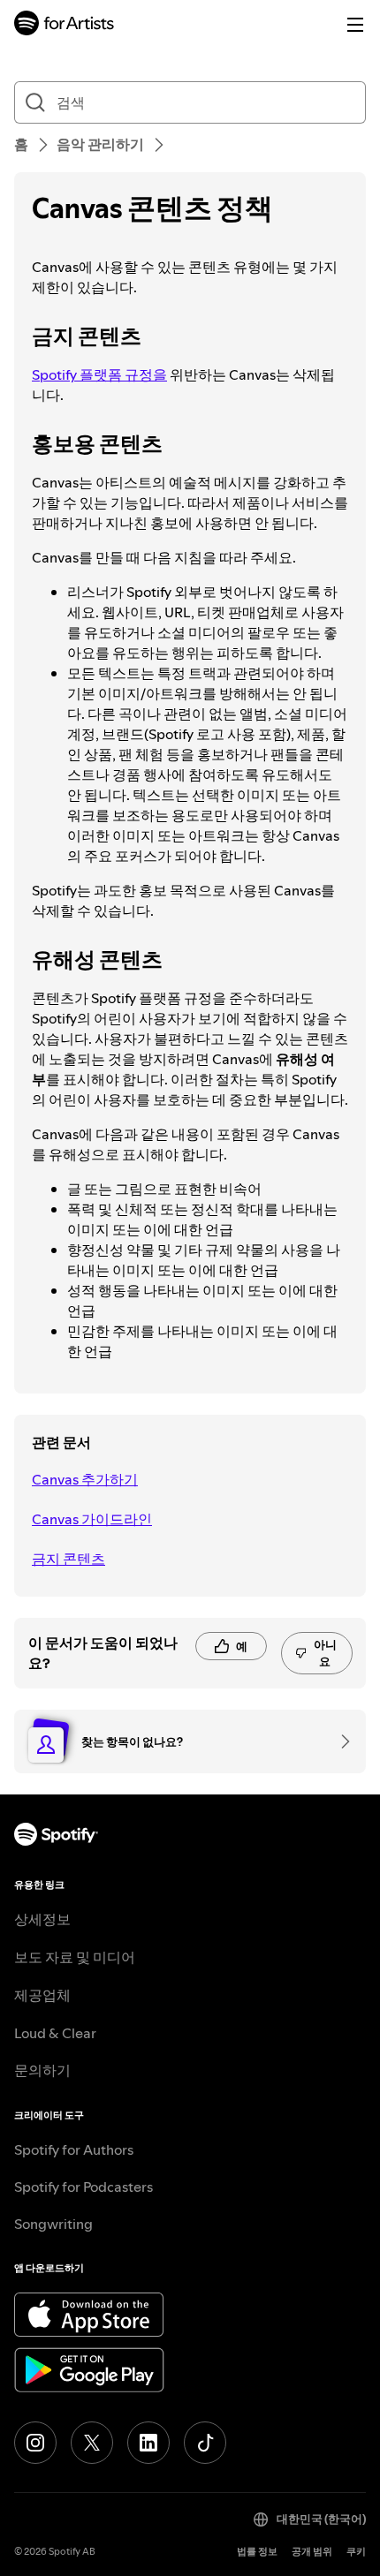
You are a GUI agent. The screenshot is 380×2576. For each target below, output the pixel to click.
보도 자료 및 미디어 (75, 1957)
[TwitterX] (92, 2443)
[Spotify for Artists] (65, 25)
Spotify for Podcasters (84, 2187)
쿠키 (356, 2552)
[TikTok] (205, 2443)
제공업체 (42, 1995)
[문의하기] (339, 1741)
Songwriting (53, 2224)
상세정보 (42, 1919)
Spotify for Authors (74, 2149)
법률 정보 (257, 2552)
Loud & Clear (55, 2033)
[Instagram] (35, 2443)
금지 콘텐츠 (68, 1559)
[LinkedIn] (148, 2443)
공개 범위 (312, 2552)
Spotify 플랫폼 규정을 (99, 374)
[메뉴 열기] (355, 25)
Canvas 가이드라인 (92, 1519)
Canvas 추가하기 (85, 1479)
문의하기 (42, 2070)
